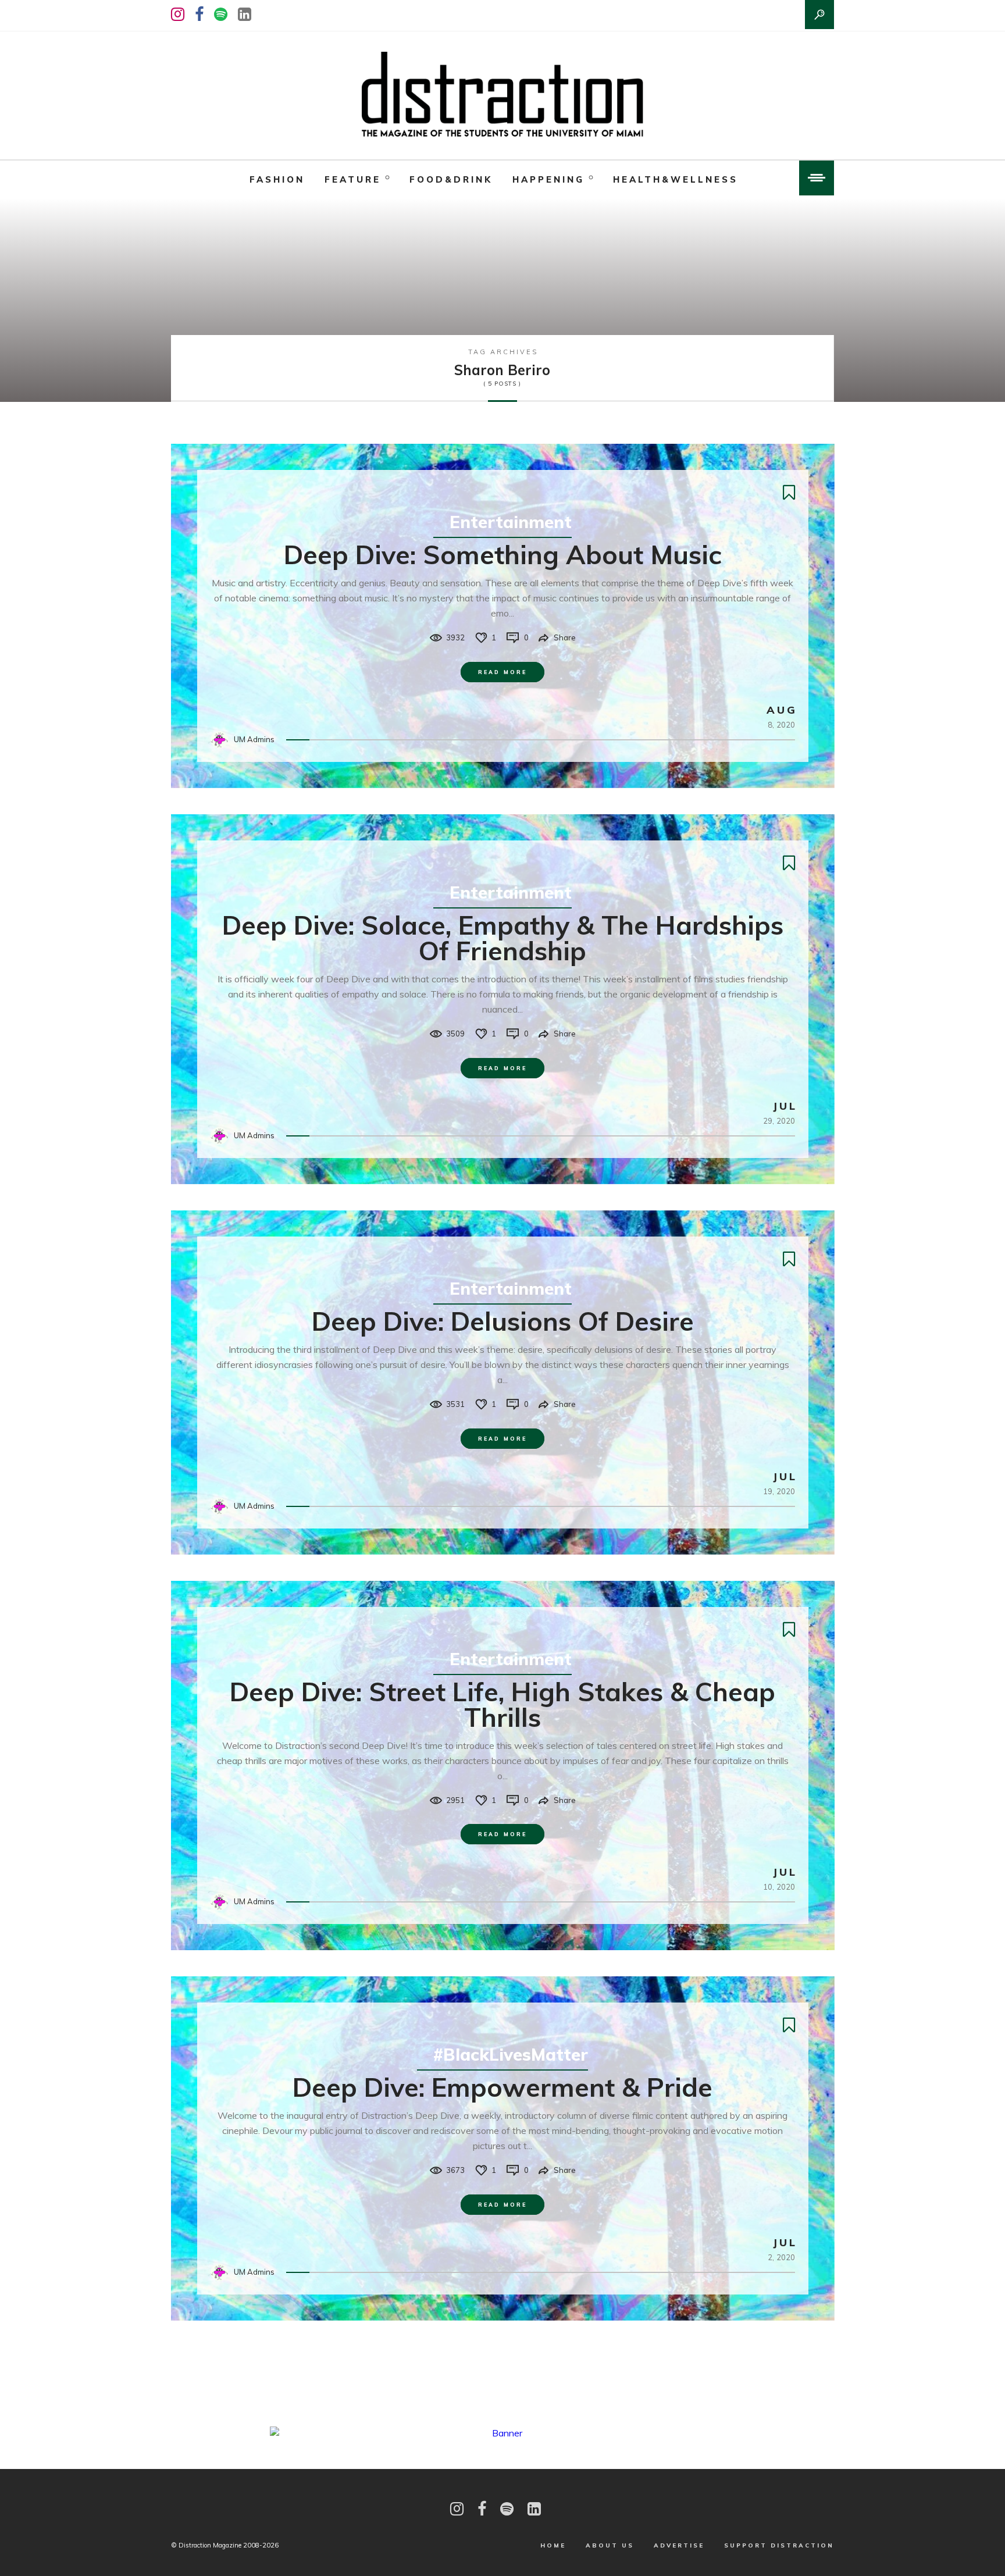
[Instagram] (178, 14)
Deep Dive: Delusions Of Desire (503, 1321)
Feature (353, 179)
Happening (548, 179)
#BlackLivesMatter (511, 2054)
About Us (610, 2545)
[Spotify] (221, 14)
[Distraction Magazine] (502, 95)
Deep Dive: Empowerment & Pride (502, 2087)
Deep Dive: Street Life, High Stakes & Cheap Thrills (502, 1704)
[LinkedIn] (245, 14)
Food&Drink (451, 179)
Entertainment (511, 522)
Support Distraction (779, 2545)
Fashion (277, 179)
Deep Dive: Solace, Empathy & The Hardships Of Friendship (503, 938)
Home (553, 2545)
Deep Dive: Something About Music (503, 554)
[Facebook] (199, 14)
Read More (502, 672)
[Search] (819, 15)
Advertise (679, 2545)
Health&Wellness (676, 179)
